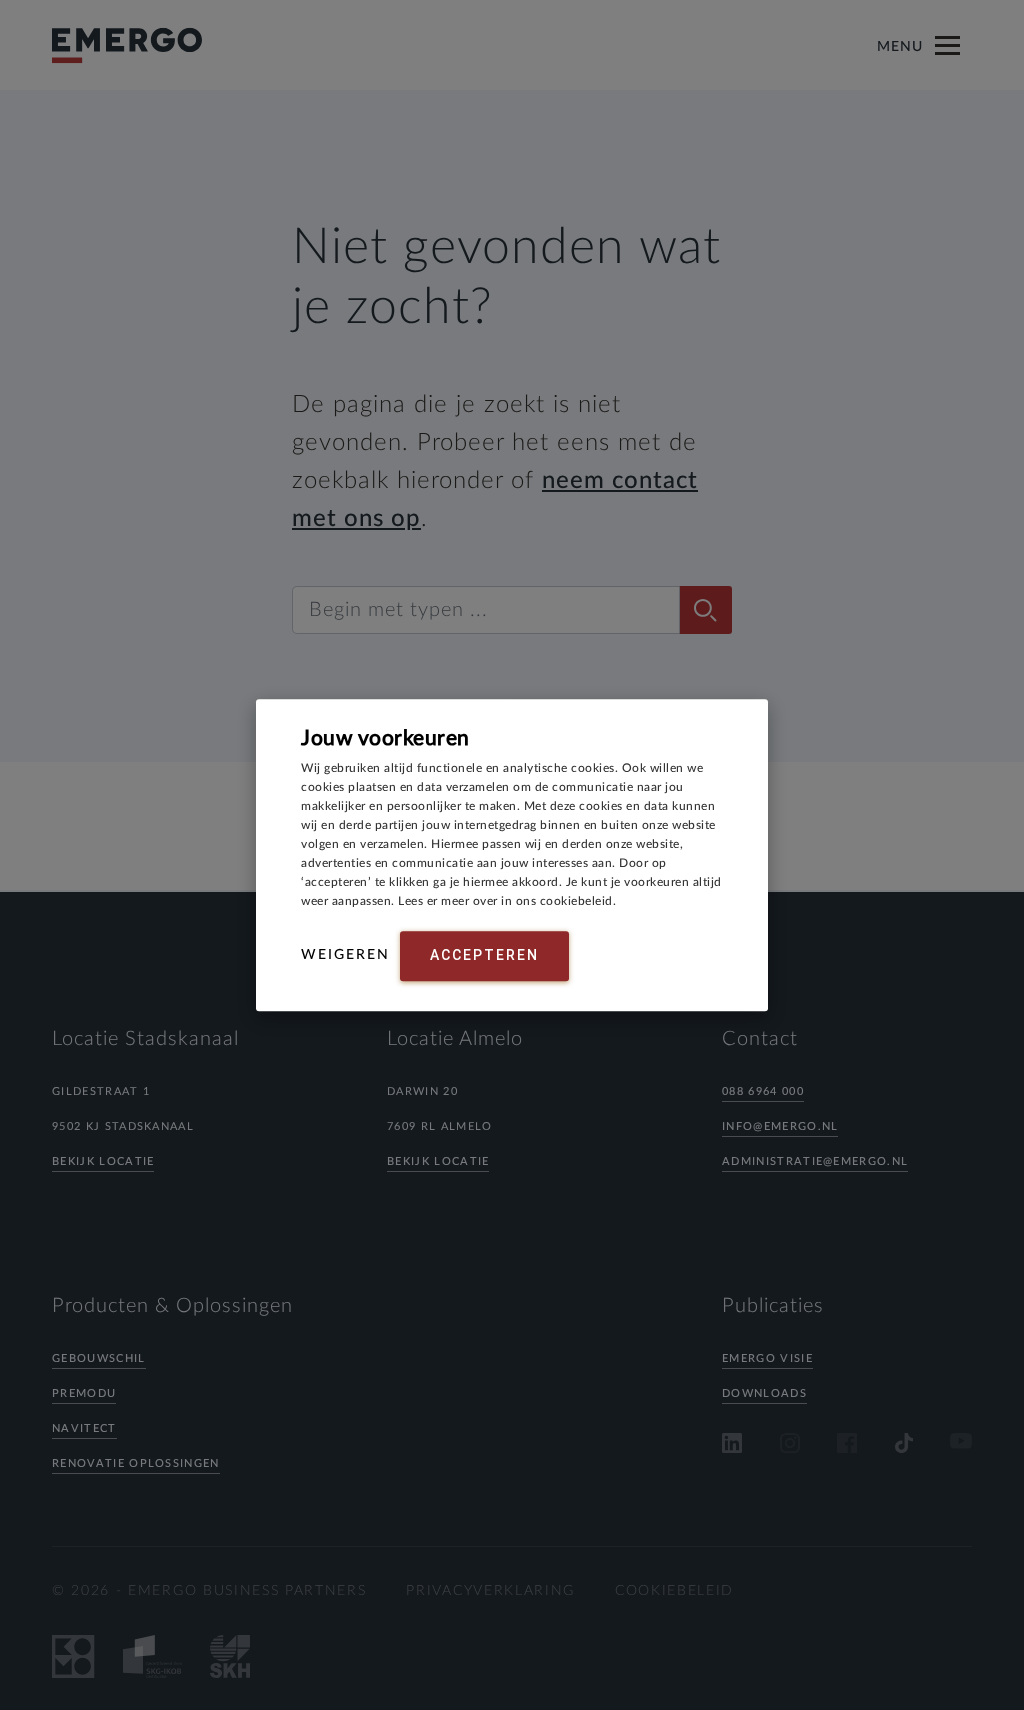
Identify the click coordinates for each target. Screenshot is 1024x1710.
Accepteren (484, 955)
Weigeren (345, 955)
